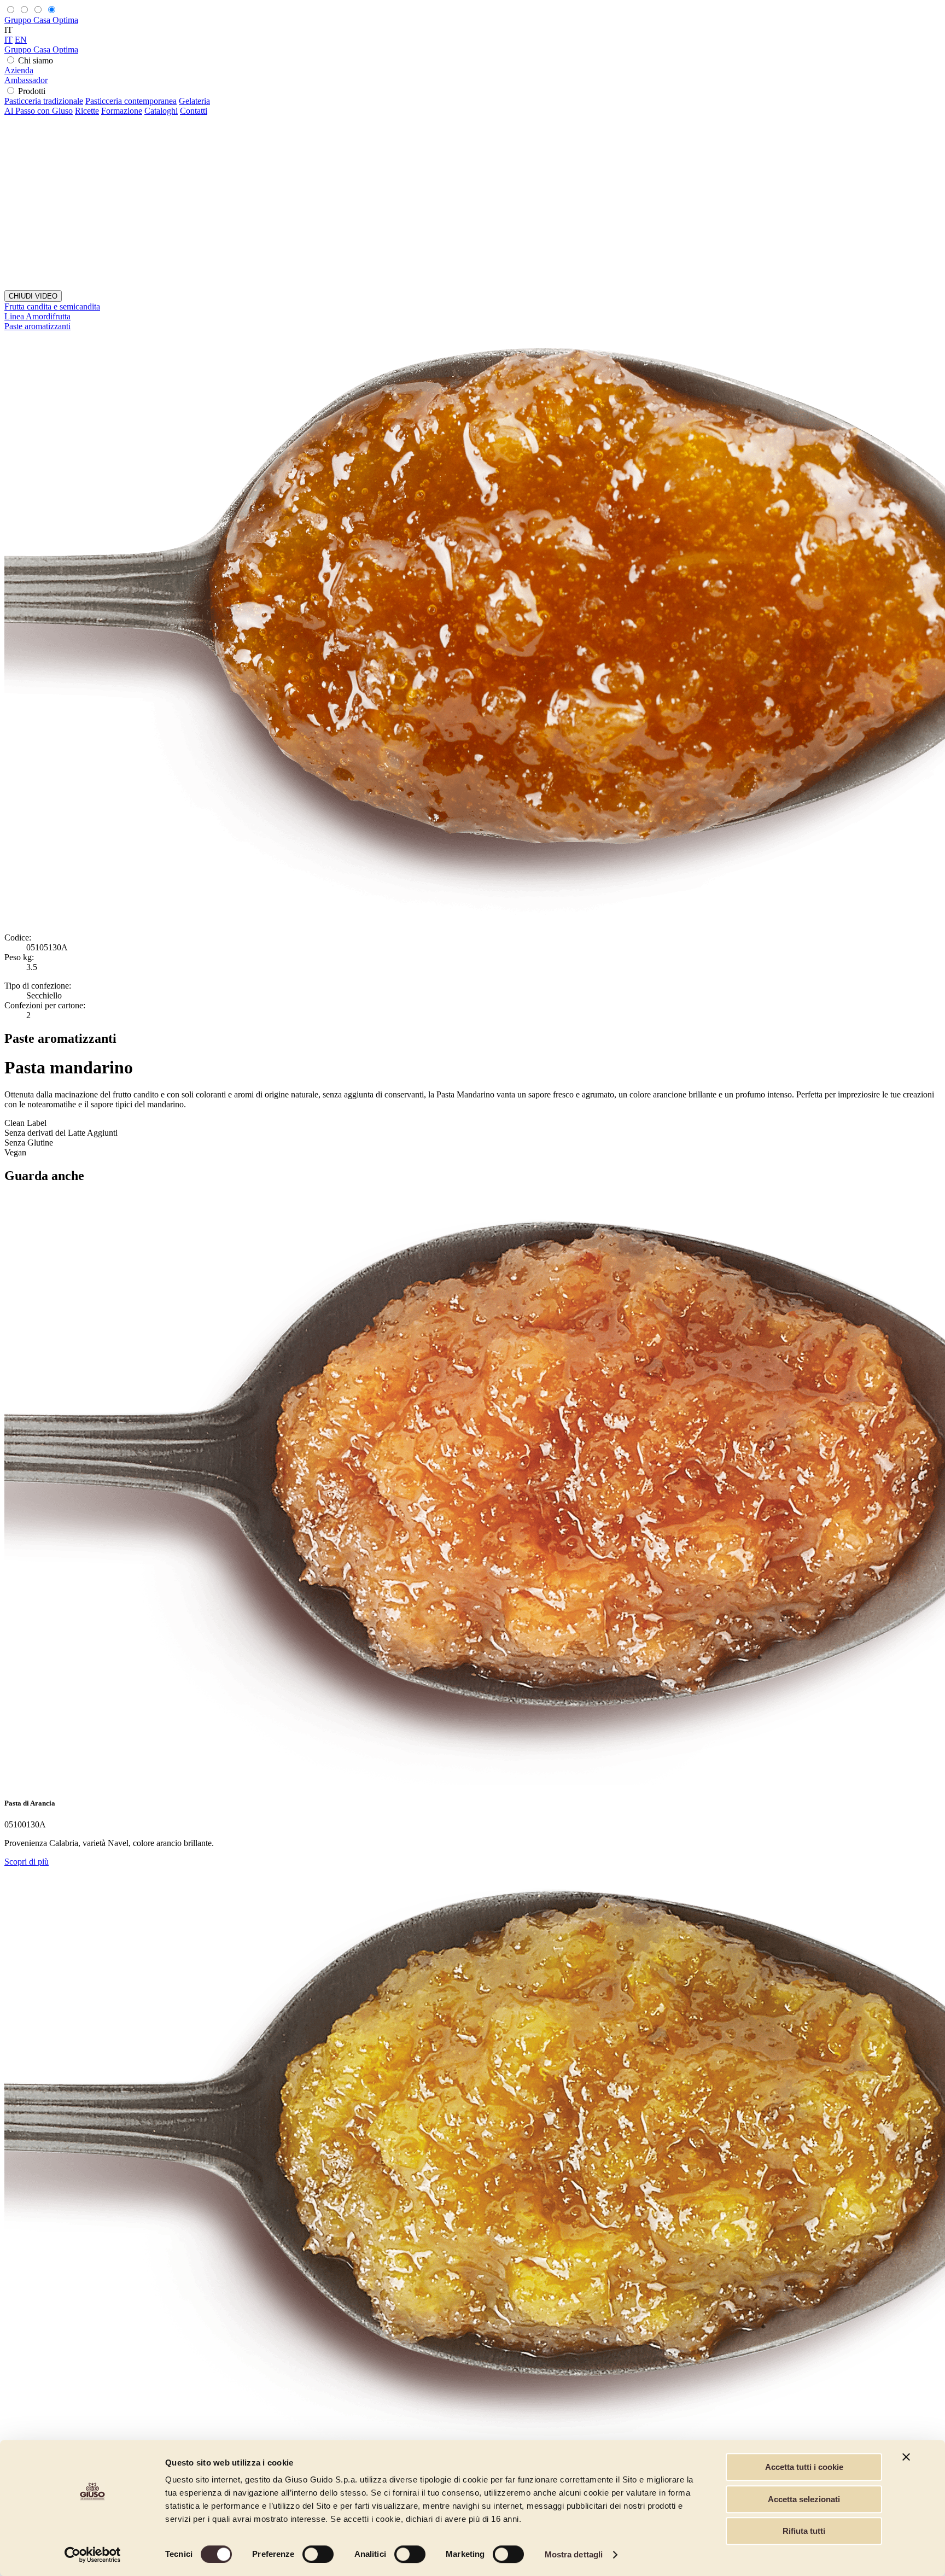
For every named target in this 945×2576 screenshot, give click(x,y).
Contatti (194, 111)
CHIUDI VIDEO (33, 296)
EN (21, 40)
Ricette (87, 111)
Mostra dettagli (574, 2554)
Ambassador (26, 80)
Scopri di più (27, 1862)
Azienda (19, 70)
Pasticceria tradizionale (44, 101)
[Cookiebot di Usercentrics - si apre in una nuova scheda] (93, 2555)
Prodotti (32, 91)
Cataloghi (161, 111)
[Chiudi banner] (906, 2457)
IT (8, 40)
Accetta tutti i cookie (804, 2467)
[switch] (318, 2554)
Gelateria (194, 101)
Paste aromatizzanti (37, 326)
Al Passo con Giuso (39, 111)
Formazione (122, 111)
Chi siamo (36, 60)
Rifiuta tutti (804, 2531)
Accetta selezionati (804, 2499)
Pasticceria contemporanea (131, 101)
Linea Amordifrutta (37, 316)
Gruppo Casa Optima (41, 20)
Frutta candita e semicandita (52, 306)
